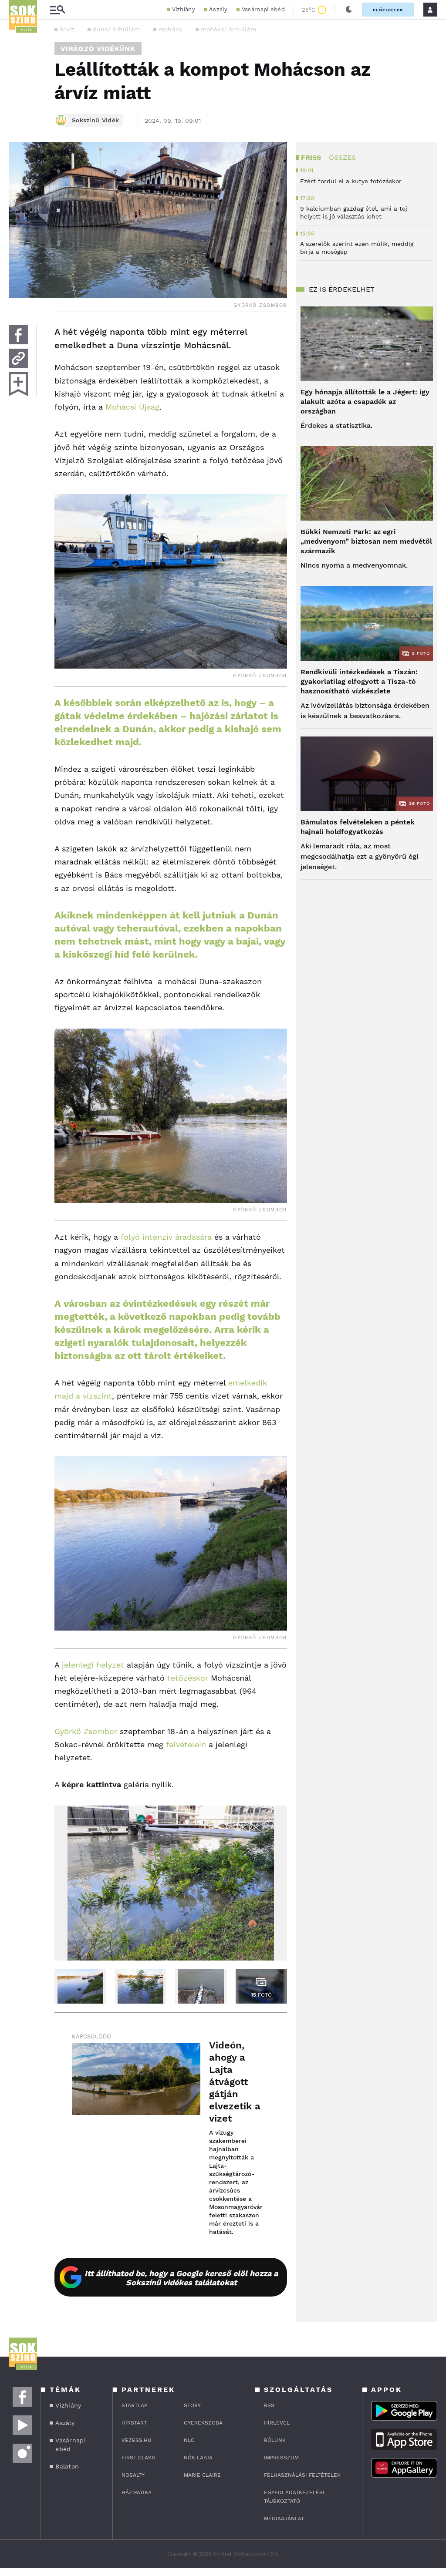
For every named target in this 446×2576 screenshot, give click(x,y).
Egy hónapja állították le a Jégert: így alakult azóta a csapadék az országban (365, 402)
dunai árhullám (117, 29)
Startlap (134, 2405)
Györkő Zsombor (86, 1731)
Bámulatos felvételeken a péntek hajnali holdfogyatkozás (358, 827)
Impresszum (281, 2458)
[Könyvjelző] (18, 384)
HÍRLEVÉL (277, 2423)
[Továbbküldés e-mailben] (18, 358)
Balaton (67, 2466)
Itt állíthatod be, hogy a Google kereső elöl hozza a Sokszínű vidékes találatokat (181, 2278)
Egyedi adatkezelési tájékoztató (294, 2497)
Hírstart (134, 2423)
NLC (189, 2440)
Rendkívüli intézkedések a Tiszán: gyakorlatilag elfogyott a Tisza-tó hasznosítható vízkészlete (359, 681)
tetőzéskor (188, 1678)
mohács (171, 29)
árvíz (67, 29)
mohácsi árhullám (229, 29)
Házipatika (137, 2492)
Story (192, 2405)
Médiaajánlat (284, 2519)
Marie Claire (202, 2475)
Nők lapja (198, 2458)
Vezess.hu (137, 2440)
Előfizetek (388, 10)
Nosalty (133, 2475)
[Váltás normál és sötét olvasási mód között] (349, 10)
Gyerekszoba (203, 2423)
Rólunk (275, 2440)
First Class (138, 2458)
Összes (342, 157)
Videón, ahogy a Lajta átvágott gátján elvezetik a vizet (235, 2082)
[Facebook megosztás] (18, 335)
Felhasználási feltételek (302, 2475)
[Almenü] (57, 10)
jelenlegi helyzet (93, 1665)
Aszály (218, 9)
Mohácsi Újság (132, 407)
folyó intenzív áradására (166, 1237)
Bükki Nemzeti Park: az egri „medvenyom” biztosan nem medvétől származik (366, 541)
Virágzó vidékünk (98, 49)
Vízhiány (184, 9)
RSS (269, 2405)
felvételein (186, 1744)
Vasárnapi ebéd (263, 9)
